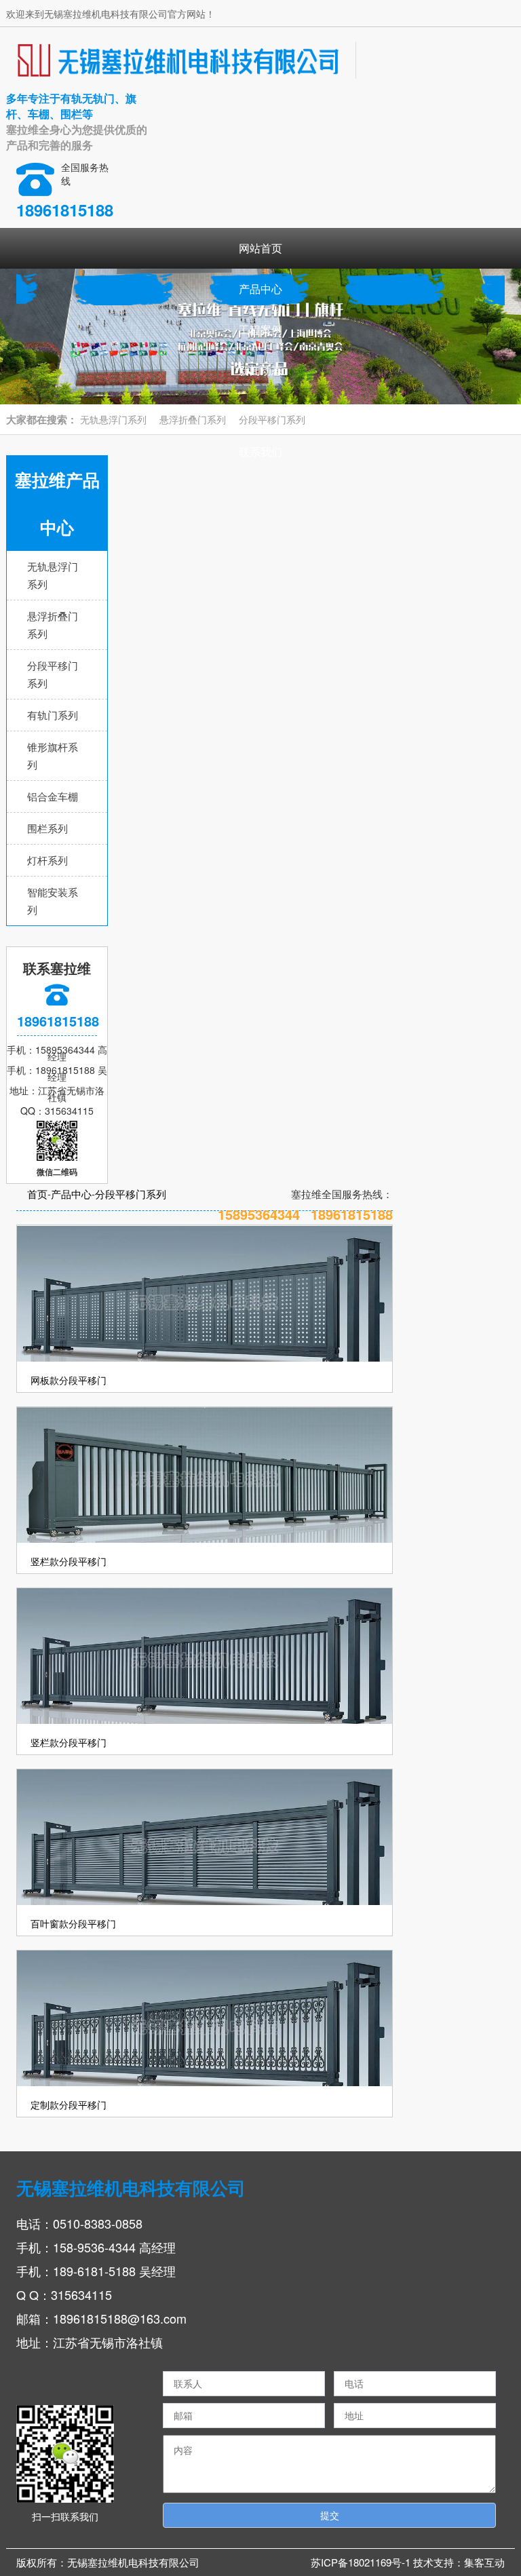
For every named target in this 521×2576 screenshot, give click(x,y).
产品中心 (260, 289)
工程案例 (260, 329)
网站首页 (260, 248)
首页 (37, 1194)
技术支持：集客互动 (459, 2562)
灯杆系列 (47, 860)
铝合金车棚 (53, 796)
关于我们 (260, 411)
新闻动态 (260, 370)
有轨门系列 (53, 715)
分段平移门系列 (131, 1194)
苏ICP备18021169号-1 (362, 2562)
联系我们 (260, 451)
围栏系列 (47, 828)
